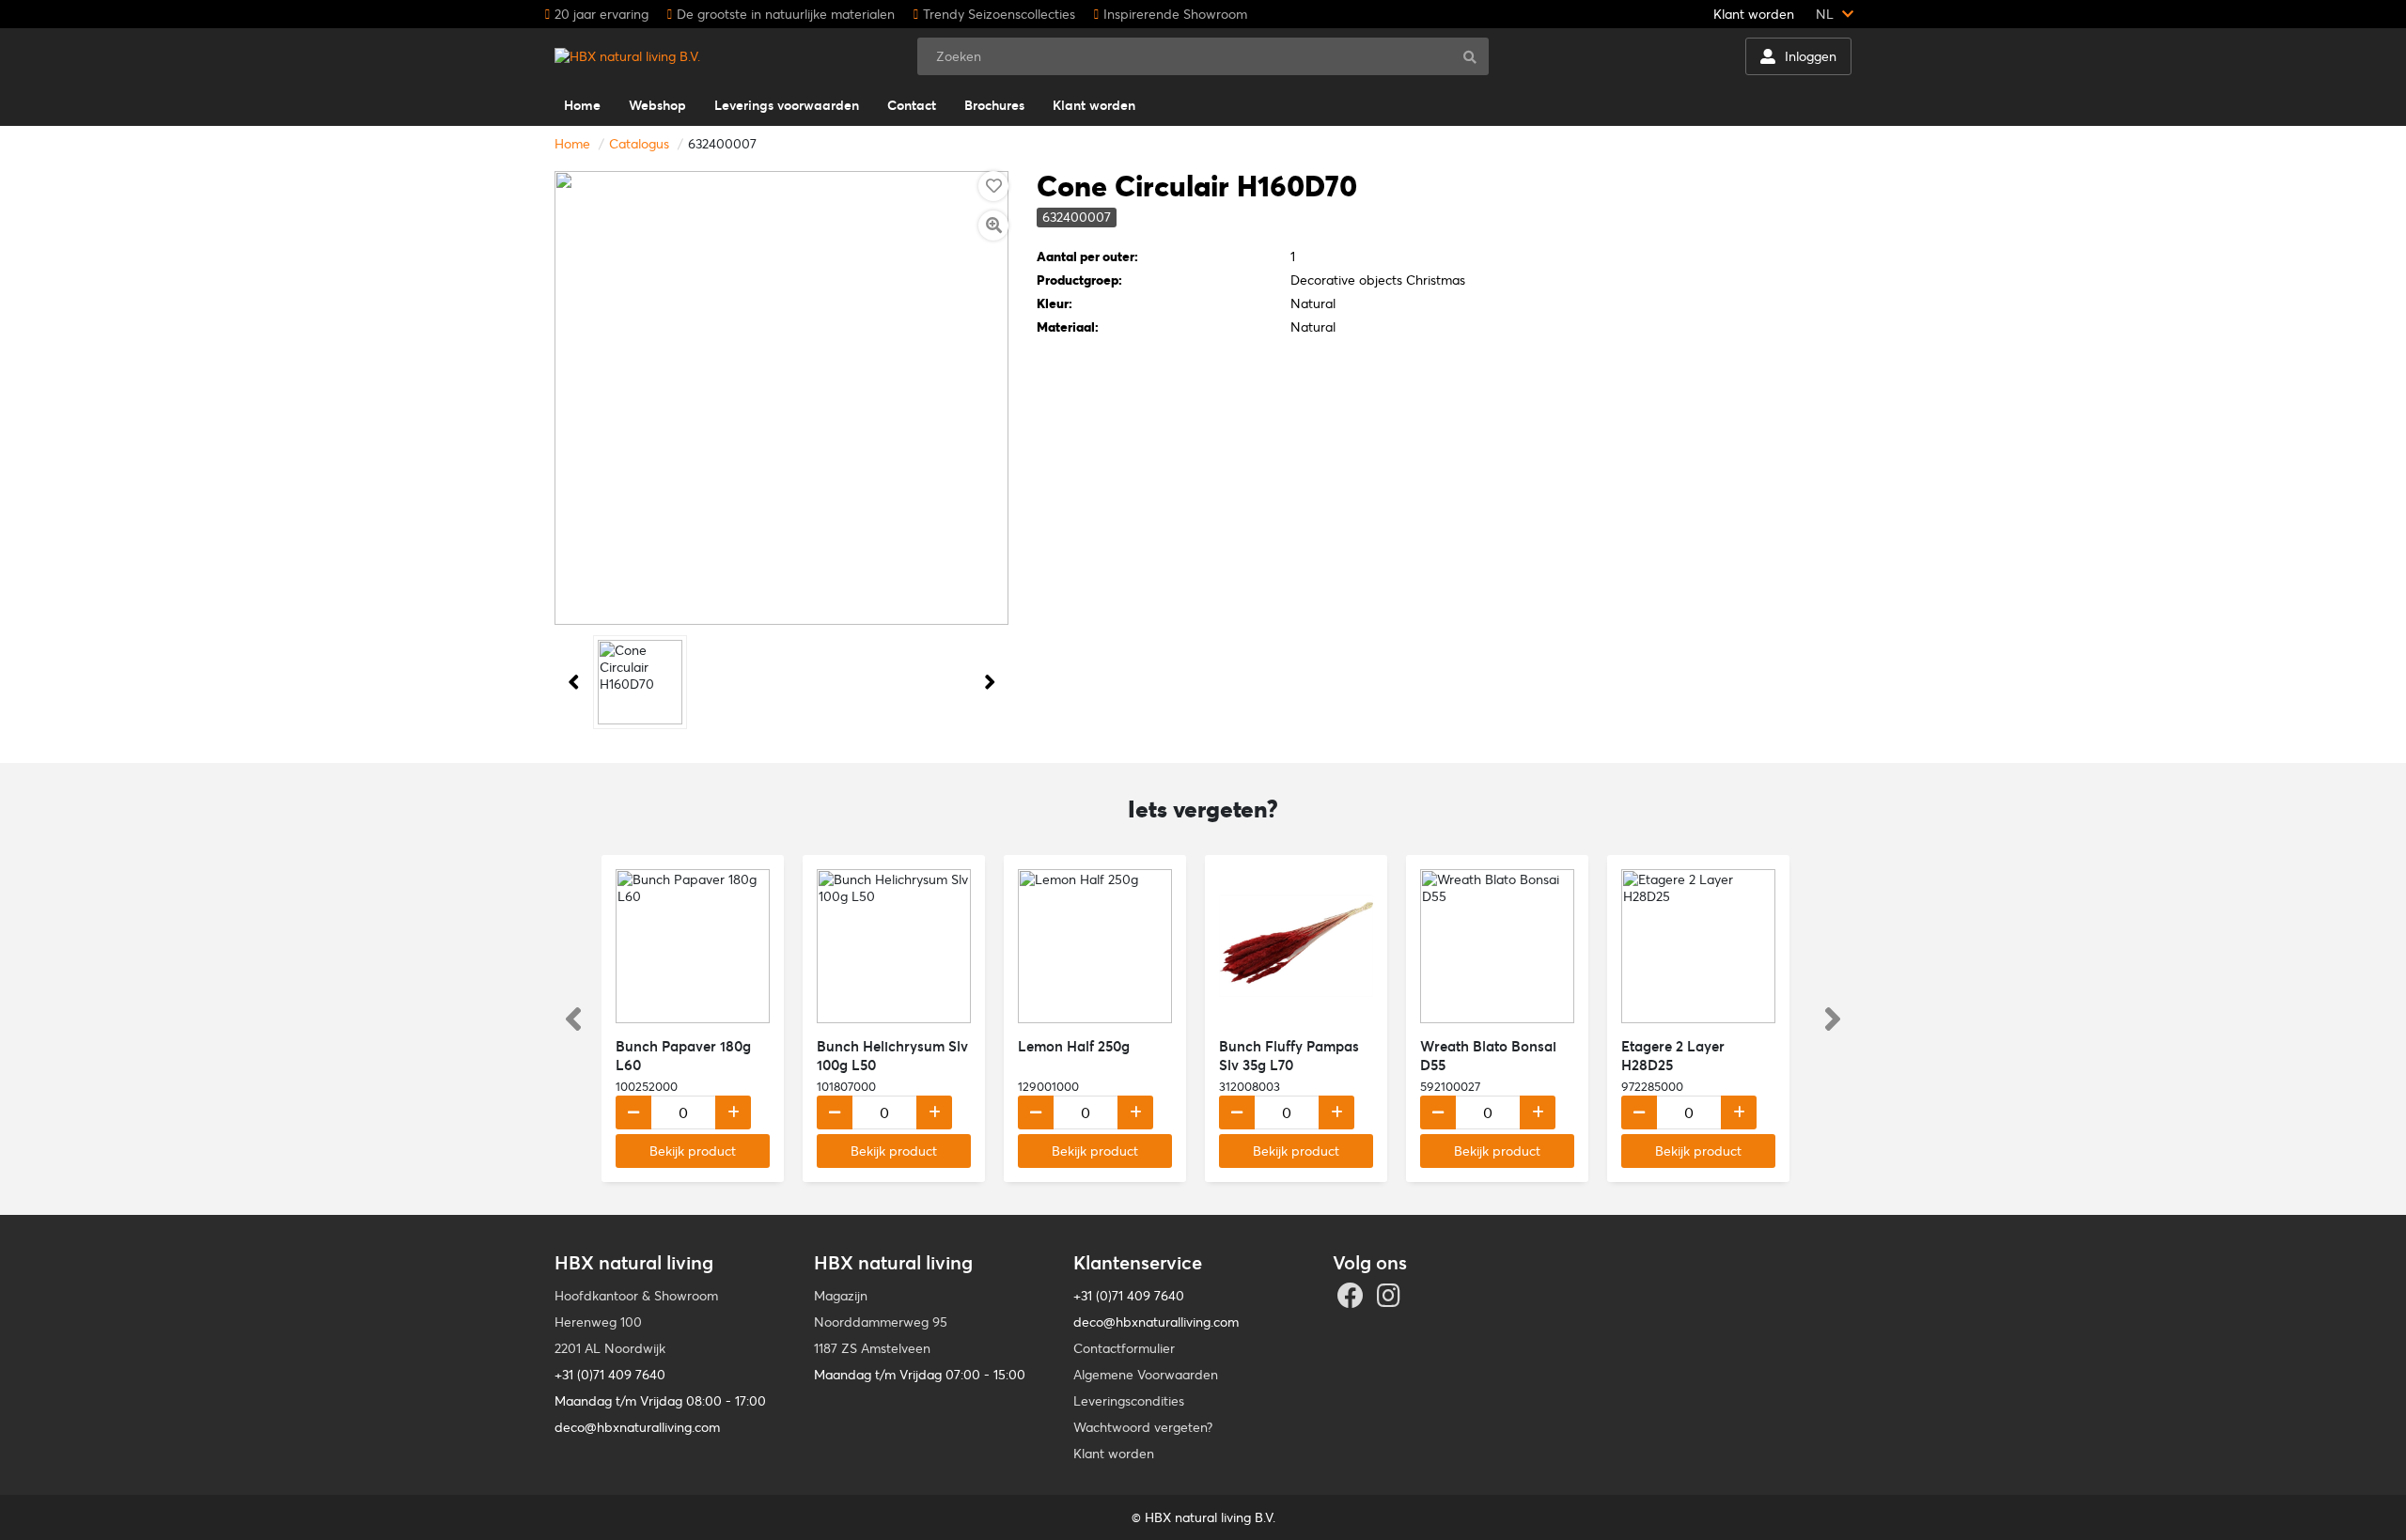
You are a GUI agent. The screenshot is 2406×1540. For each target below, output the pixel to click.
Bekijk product (693, 1151)
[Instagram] (1391, 1300)
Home (572, 144)
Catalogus (639, 144)
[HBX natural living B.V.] (627, 56)
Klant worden (1754, 14)
